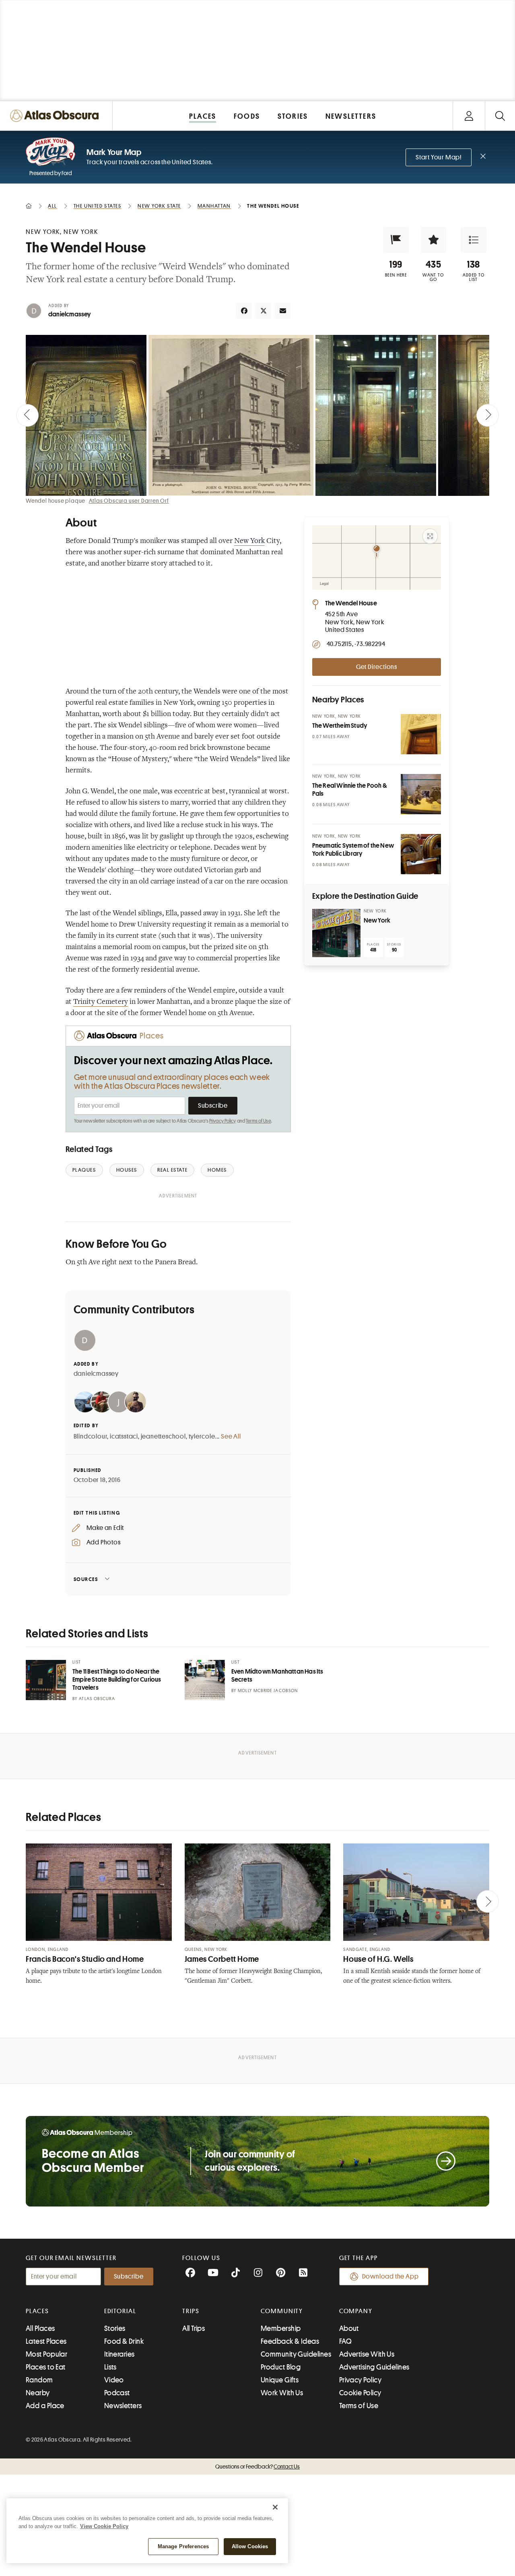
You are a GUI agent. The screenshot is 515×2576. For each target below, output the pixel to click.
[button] (396, 240)
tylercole (202, 1437)
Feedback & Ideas (290, 2341)
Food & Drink (124, 2341)
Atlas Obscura (97, 1699)
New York (249, 541)
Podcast (117, 2393)
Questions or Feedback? (257, 2467)
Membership (281, 2328)
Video (114, 2380)
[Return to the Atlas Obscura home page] (56, 116)
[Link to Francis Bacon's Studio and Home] (99, 1892)
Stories (115, 2328)
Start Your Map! (439, 157)
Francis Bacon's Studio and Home (85, 1959)
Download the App (390, 2277)
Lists (110, 2367)
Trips (191, 2311)
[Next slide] (488, 415)
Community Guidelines (296, 2354)
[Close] (275, 2507)
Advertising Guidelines (374, 2367)
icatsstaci (124, 1437)
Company (356, 2311)
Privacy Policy (223, 1121)
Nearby (38, 2393)
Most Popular (46, 2354)
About (349, 2328)
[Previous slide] (27, 415)
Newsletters (123, 2406)
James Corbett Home (222, 1959)
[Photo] (421, 734)
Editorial (120, 2311)
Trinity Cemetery (101, 1002)
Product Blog (281, 2367)
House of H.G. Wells (378, 1959)
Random (39, 2380)
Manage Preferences (183, 2546)
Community (282, 2311)
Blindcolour (91, 1437)
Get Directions (377, 667)
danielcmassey (70, 314)
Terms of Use (258, 1121)
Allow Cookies (250, 2546)
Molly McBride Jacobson (268, 1691)
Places (37, 2311)
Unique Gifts (280, 2380)
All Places (40, 2328)
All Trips (194, 2328)
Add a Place (45, 2406)
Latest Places (46, 2341)
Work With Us (282, 2393)
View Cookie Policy (104, 2526)
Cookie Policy (360, 2393)
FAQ (345, 2341)
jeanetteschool (163, 1437)
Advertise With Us (367, 2354)
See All (231, 1437)
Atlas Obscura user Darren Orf (129, 501)
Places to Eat (46, 2367)
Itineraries (119, 2354)
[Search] (500, 116)
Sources (86, 1579)
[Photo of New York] (336, 933)
